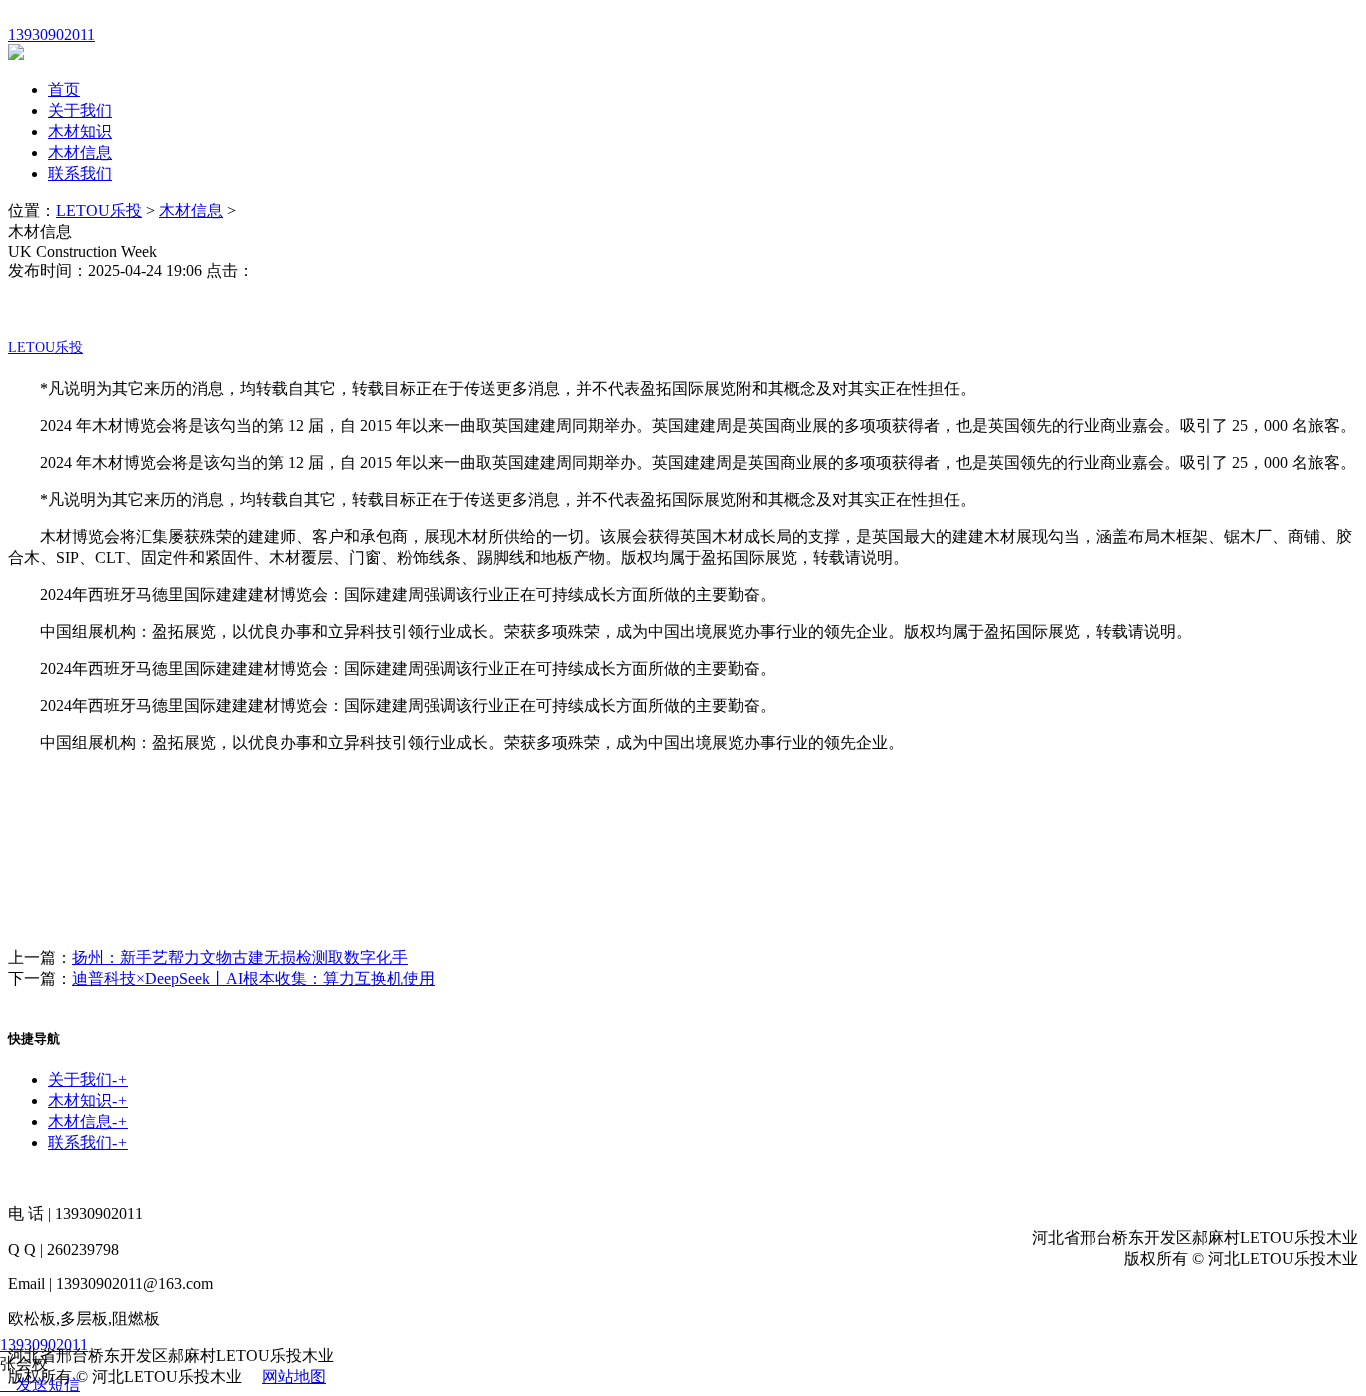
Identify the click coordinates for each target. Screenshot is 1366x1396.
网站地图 (294, 1376)
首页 (64, 89)
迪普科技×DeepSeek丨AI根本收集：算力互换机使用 (253, 978)
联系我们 (80, 173)
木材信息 (80, 152)
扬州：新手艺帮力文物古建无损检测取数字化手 (240, 957)
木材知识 (80, 131)
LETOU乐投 (99, 210)
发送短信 (48, 1384)
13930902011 (44, 1344)
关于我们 (80, 110)
